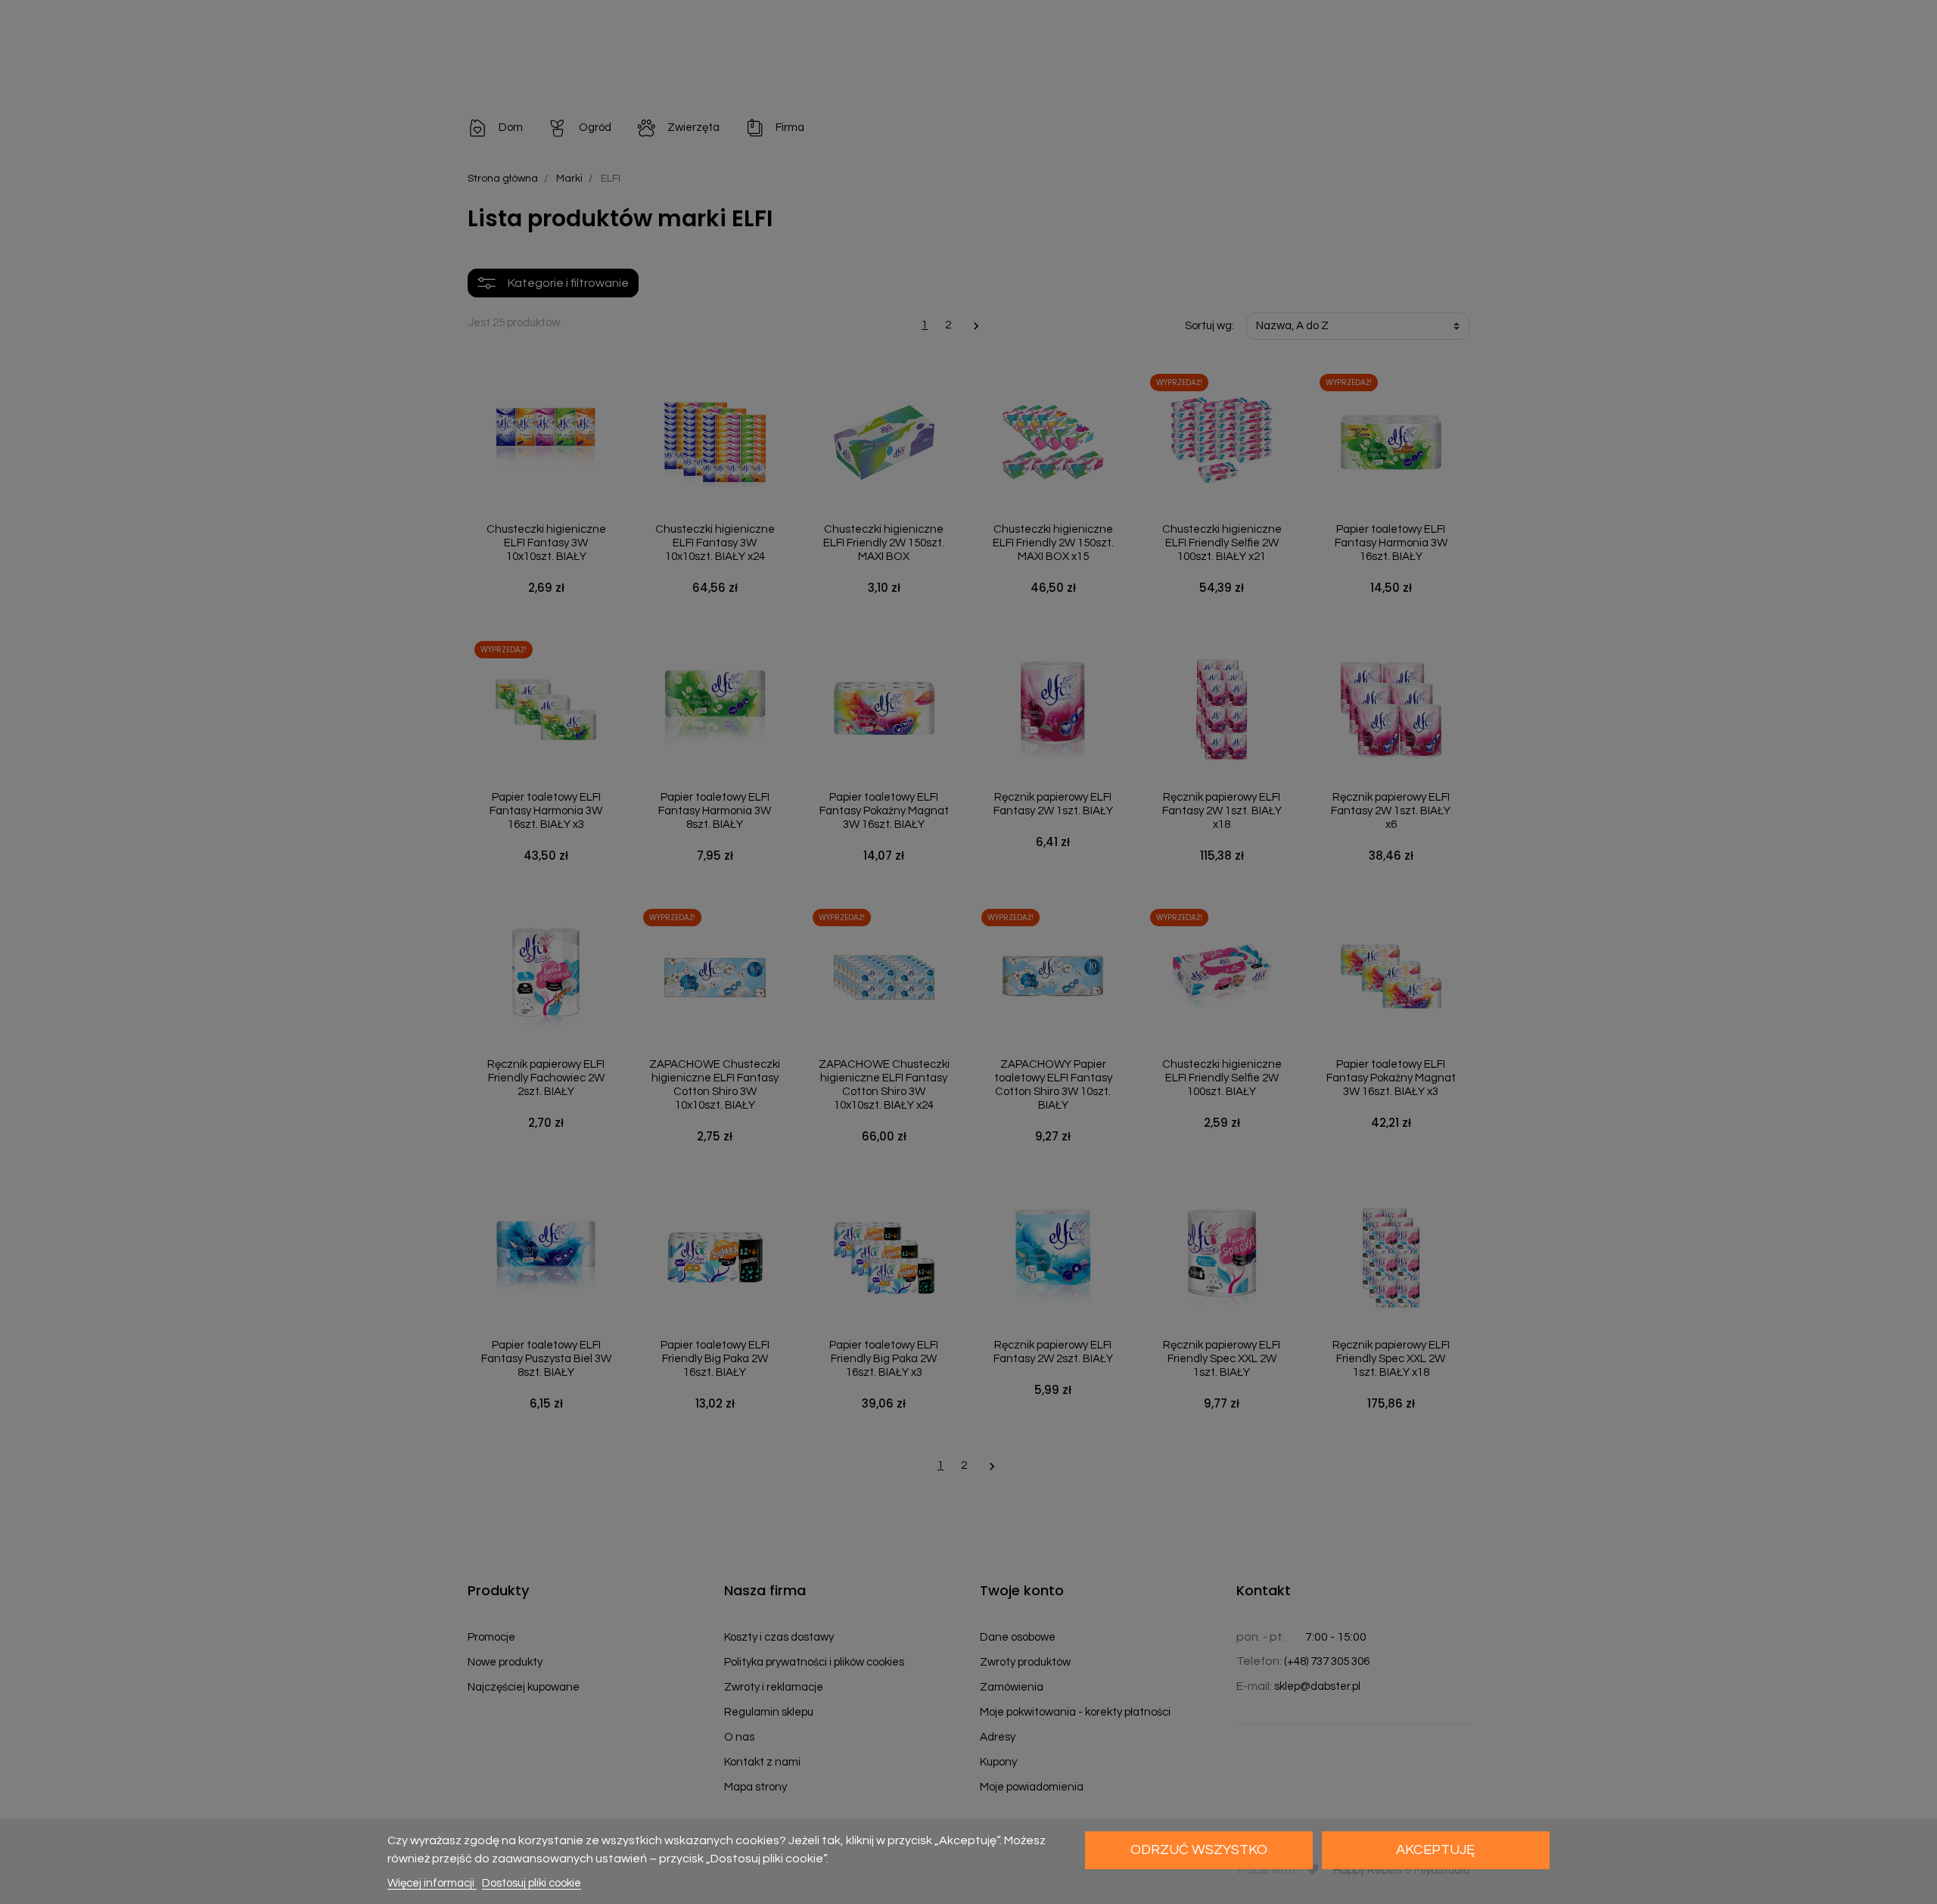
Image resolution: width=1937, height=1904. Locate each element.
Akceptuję (1435, 1850)
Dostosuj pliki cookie (532, 1883)
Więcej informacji (432, 1883)
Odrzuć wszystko (1199, 1850)
